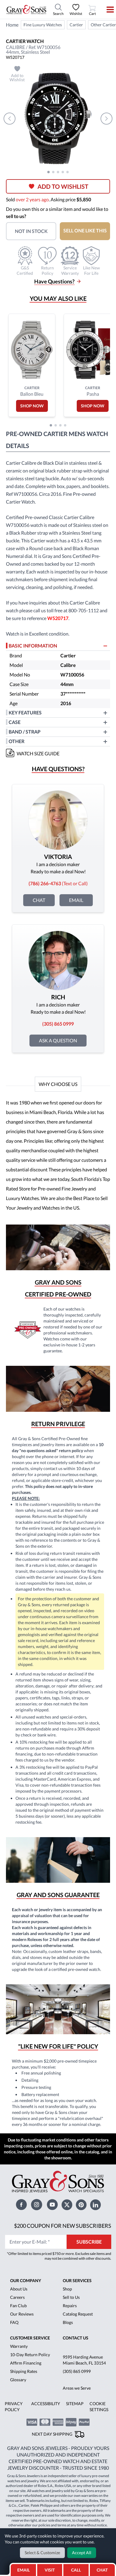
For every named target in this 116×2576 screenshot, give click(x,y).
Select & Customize (42, 2553)
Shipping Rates (24, 2371)
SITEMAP (75, 2404)
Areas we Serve (77, 2388)
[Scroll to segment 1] (48, 172)
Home (12, 25)
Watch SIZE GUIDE (38, 753)
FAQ (14, 2322)
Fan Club (18, 2306)
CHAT (103, 2568)
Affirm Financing (26, 2363)
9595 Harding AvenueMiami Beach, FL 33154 (84, 2360)
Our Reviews (22, 2314)
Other (17, 741)
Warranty (19, 2346)
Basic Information (33, 646)
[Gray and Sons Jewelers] (26, 10)
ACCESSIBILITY (46, 2404)
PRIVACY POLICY (14, 2407)
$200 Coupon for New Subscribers (63, 2226)
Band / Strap (25, 732)
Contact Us (76, 2338)
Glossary (18, 2380)
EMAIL (23, 2570)
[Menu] (106, 10)
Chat (39, 900)
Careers (17, 2297)
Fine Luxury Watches (43, 25)
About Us (19, 2289)
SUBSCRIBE (89, 2242)
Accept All (82, 2553)
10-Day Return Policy (30, 2355)
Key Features (25, 712)
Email (76, 900)
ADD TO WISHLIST (63, 186)
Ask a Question (58, 1040)
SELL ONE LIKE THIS (85, 230)
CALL (76, 2570)
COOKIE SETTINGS (99, 2407)
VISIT (50, 2570)
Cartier (76, 25)
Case (15, 722)
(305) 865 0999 (77, 2371)
